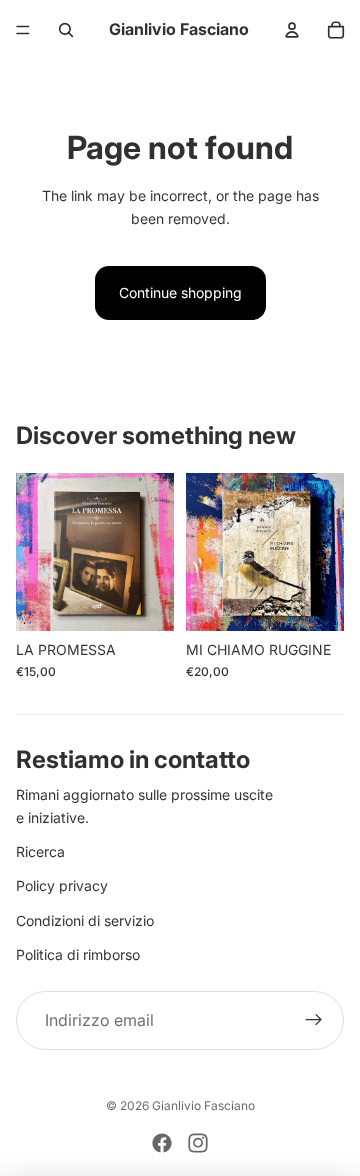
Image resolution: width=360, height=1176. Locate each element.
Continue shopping (180, 292)
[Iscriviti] (314, 1021)
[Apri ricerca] (66, 30)
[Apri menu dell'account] (292, 30)
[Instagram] (198, 1143)
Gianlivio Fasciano (203, 1105)
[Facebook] (162, 1143)
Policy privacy (62, 885)
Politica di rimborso (78, 954)
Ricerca (40, 851)
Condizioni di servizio (85, 920)
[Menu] (23, 30)
